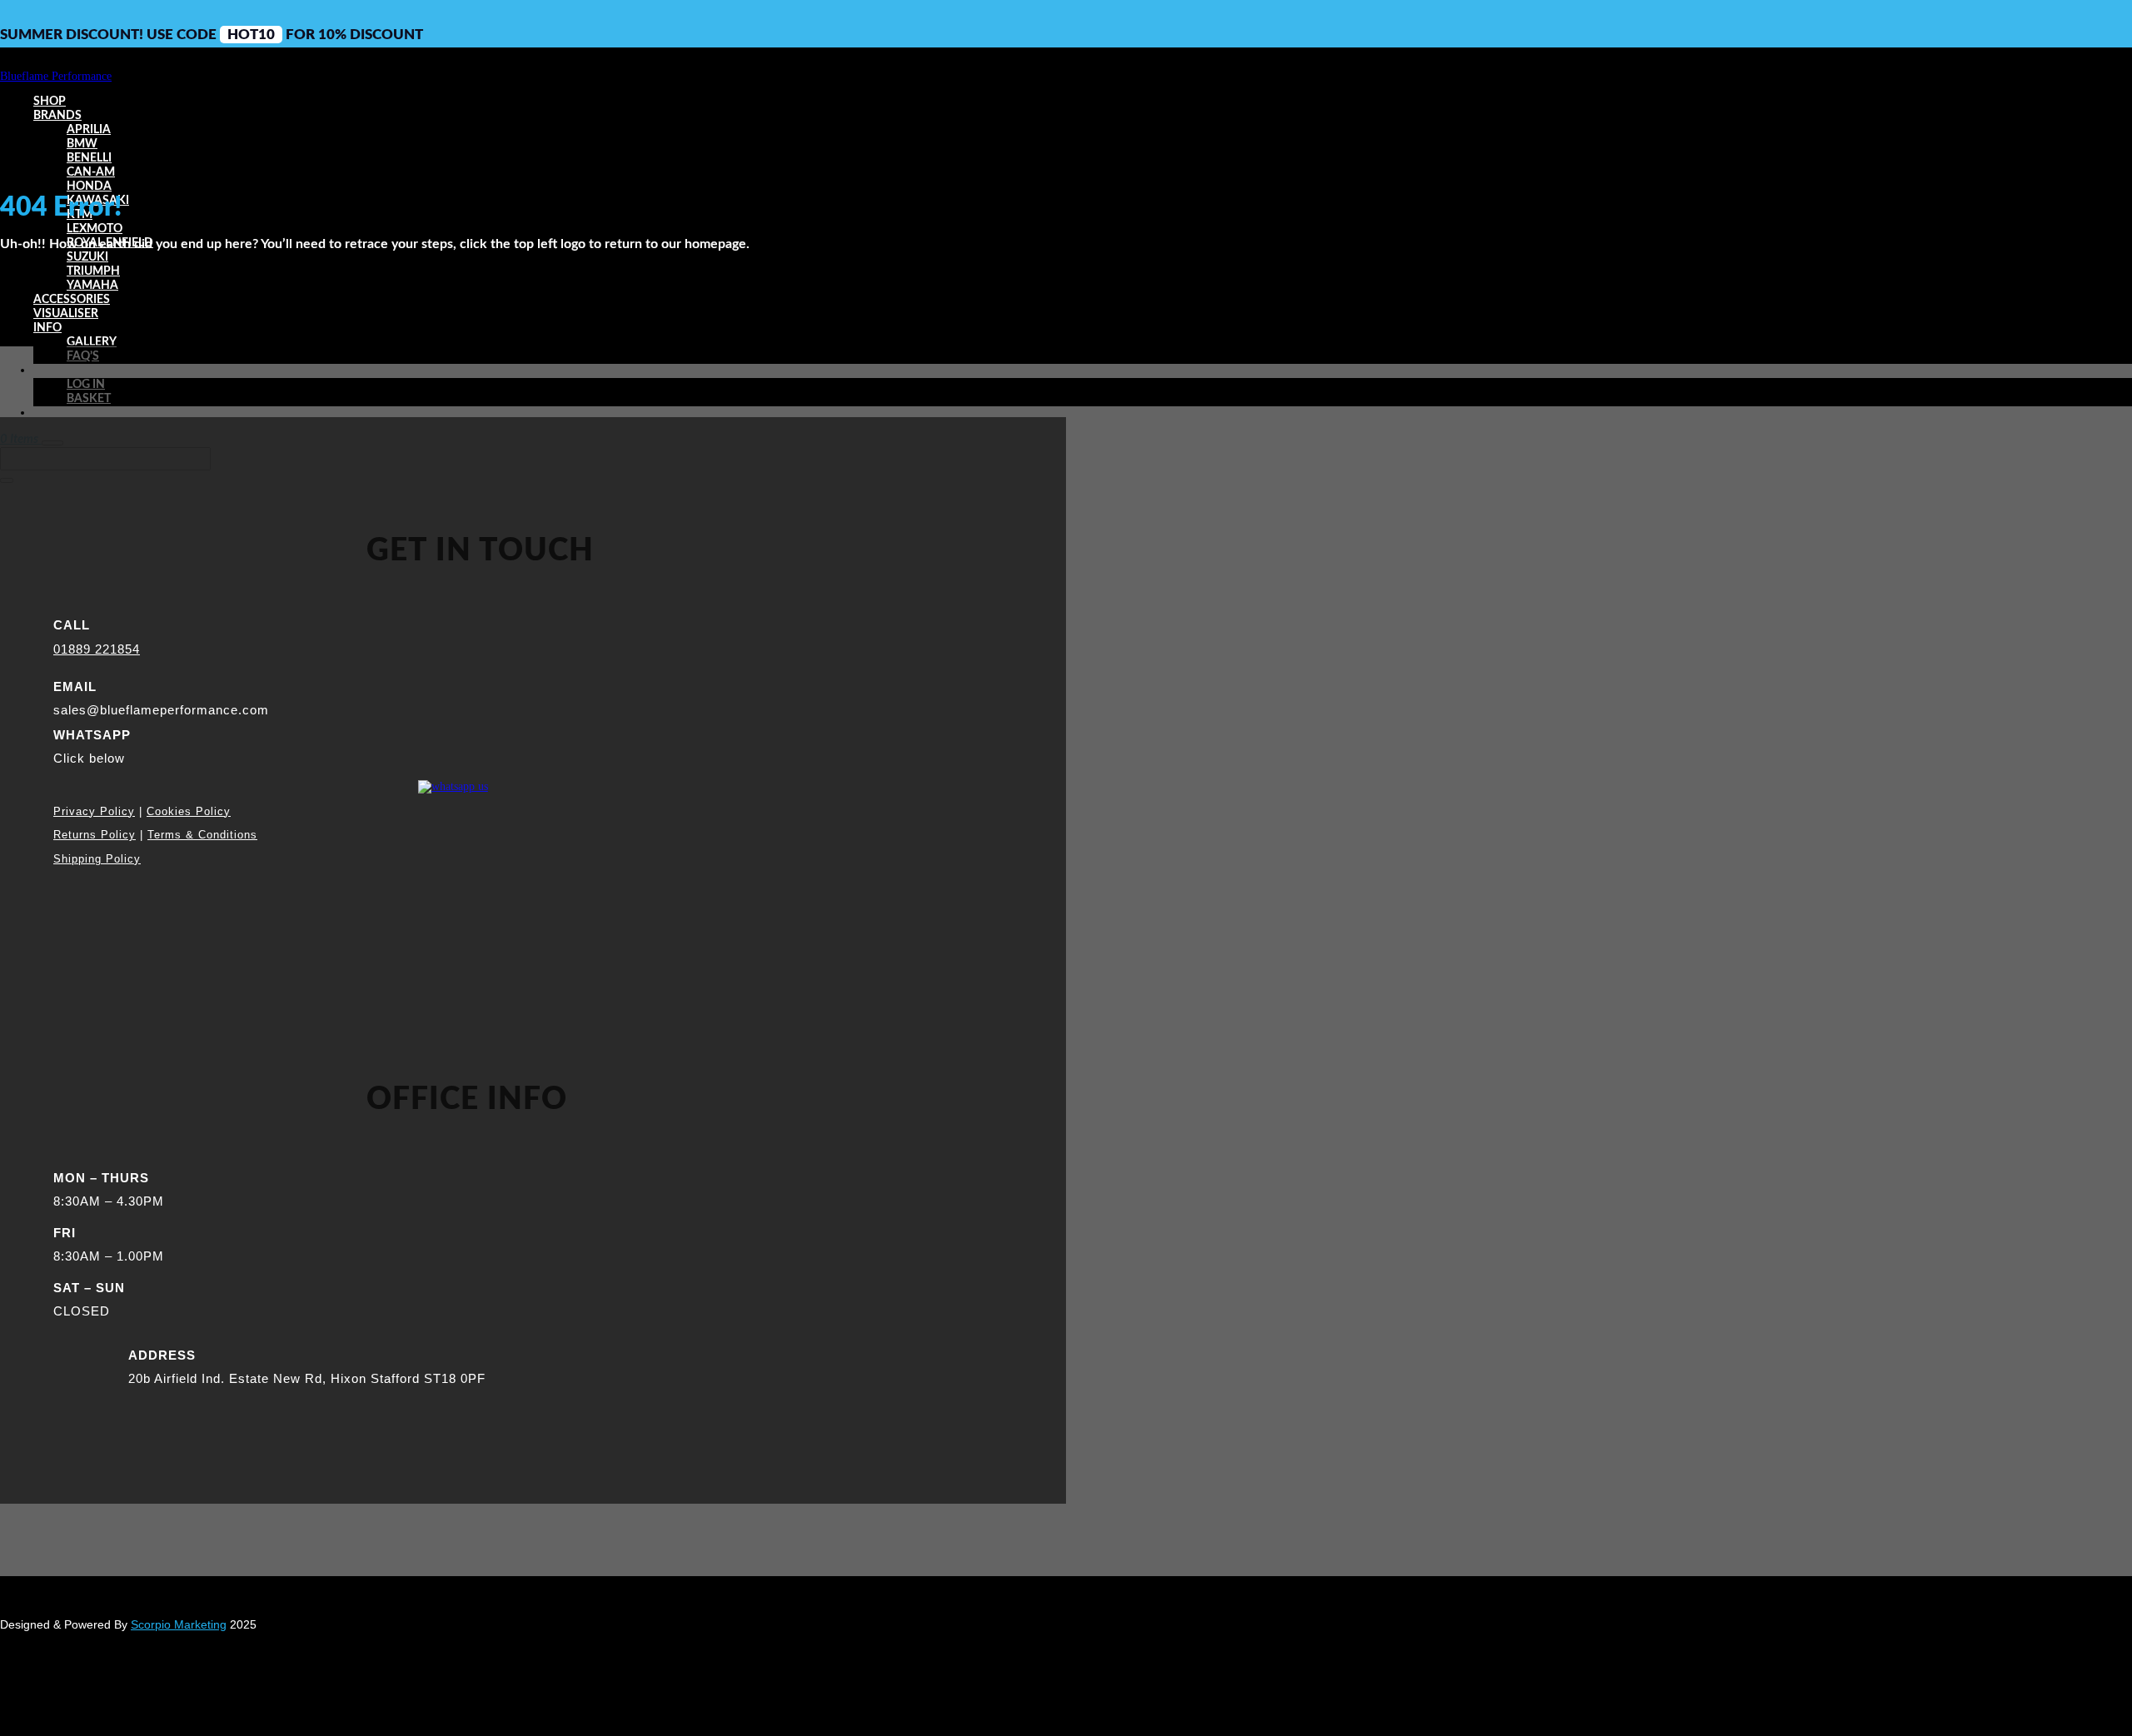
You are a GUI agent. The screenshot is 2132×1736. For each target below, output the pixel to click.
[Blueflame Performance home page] (56, 76)
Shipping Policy (97, 859)
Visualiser (66, 314)
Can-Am (91, 172)
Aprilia (89, 130)
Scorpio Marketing (179, 1624)
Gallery (92, 342)
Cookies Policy (189, 811)
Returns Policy (95, 835)
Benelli (89, 158)
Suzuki (87, 257)
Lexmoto (95, 229)
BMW (82, 144)
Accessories (72, 300)
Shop (50, 102)
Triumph (93, 271)
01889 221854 (97, 649)
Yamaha (92, 286)
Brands (57, 116)
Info (47, 328)
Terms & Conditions (202, 835)
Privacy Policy (94, 811)
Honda (89, 187)
